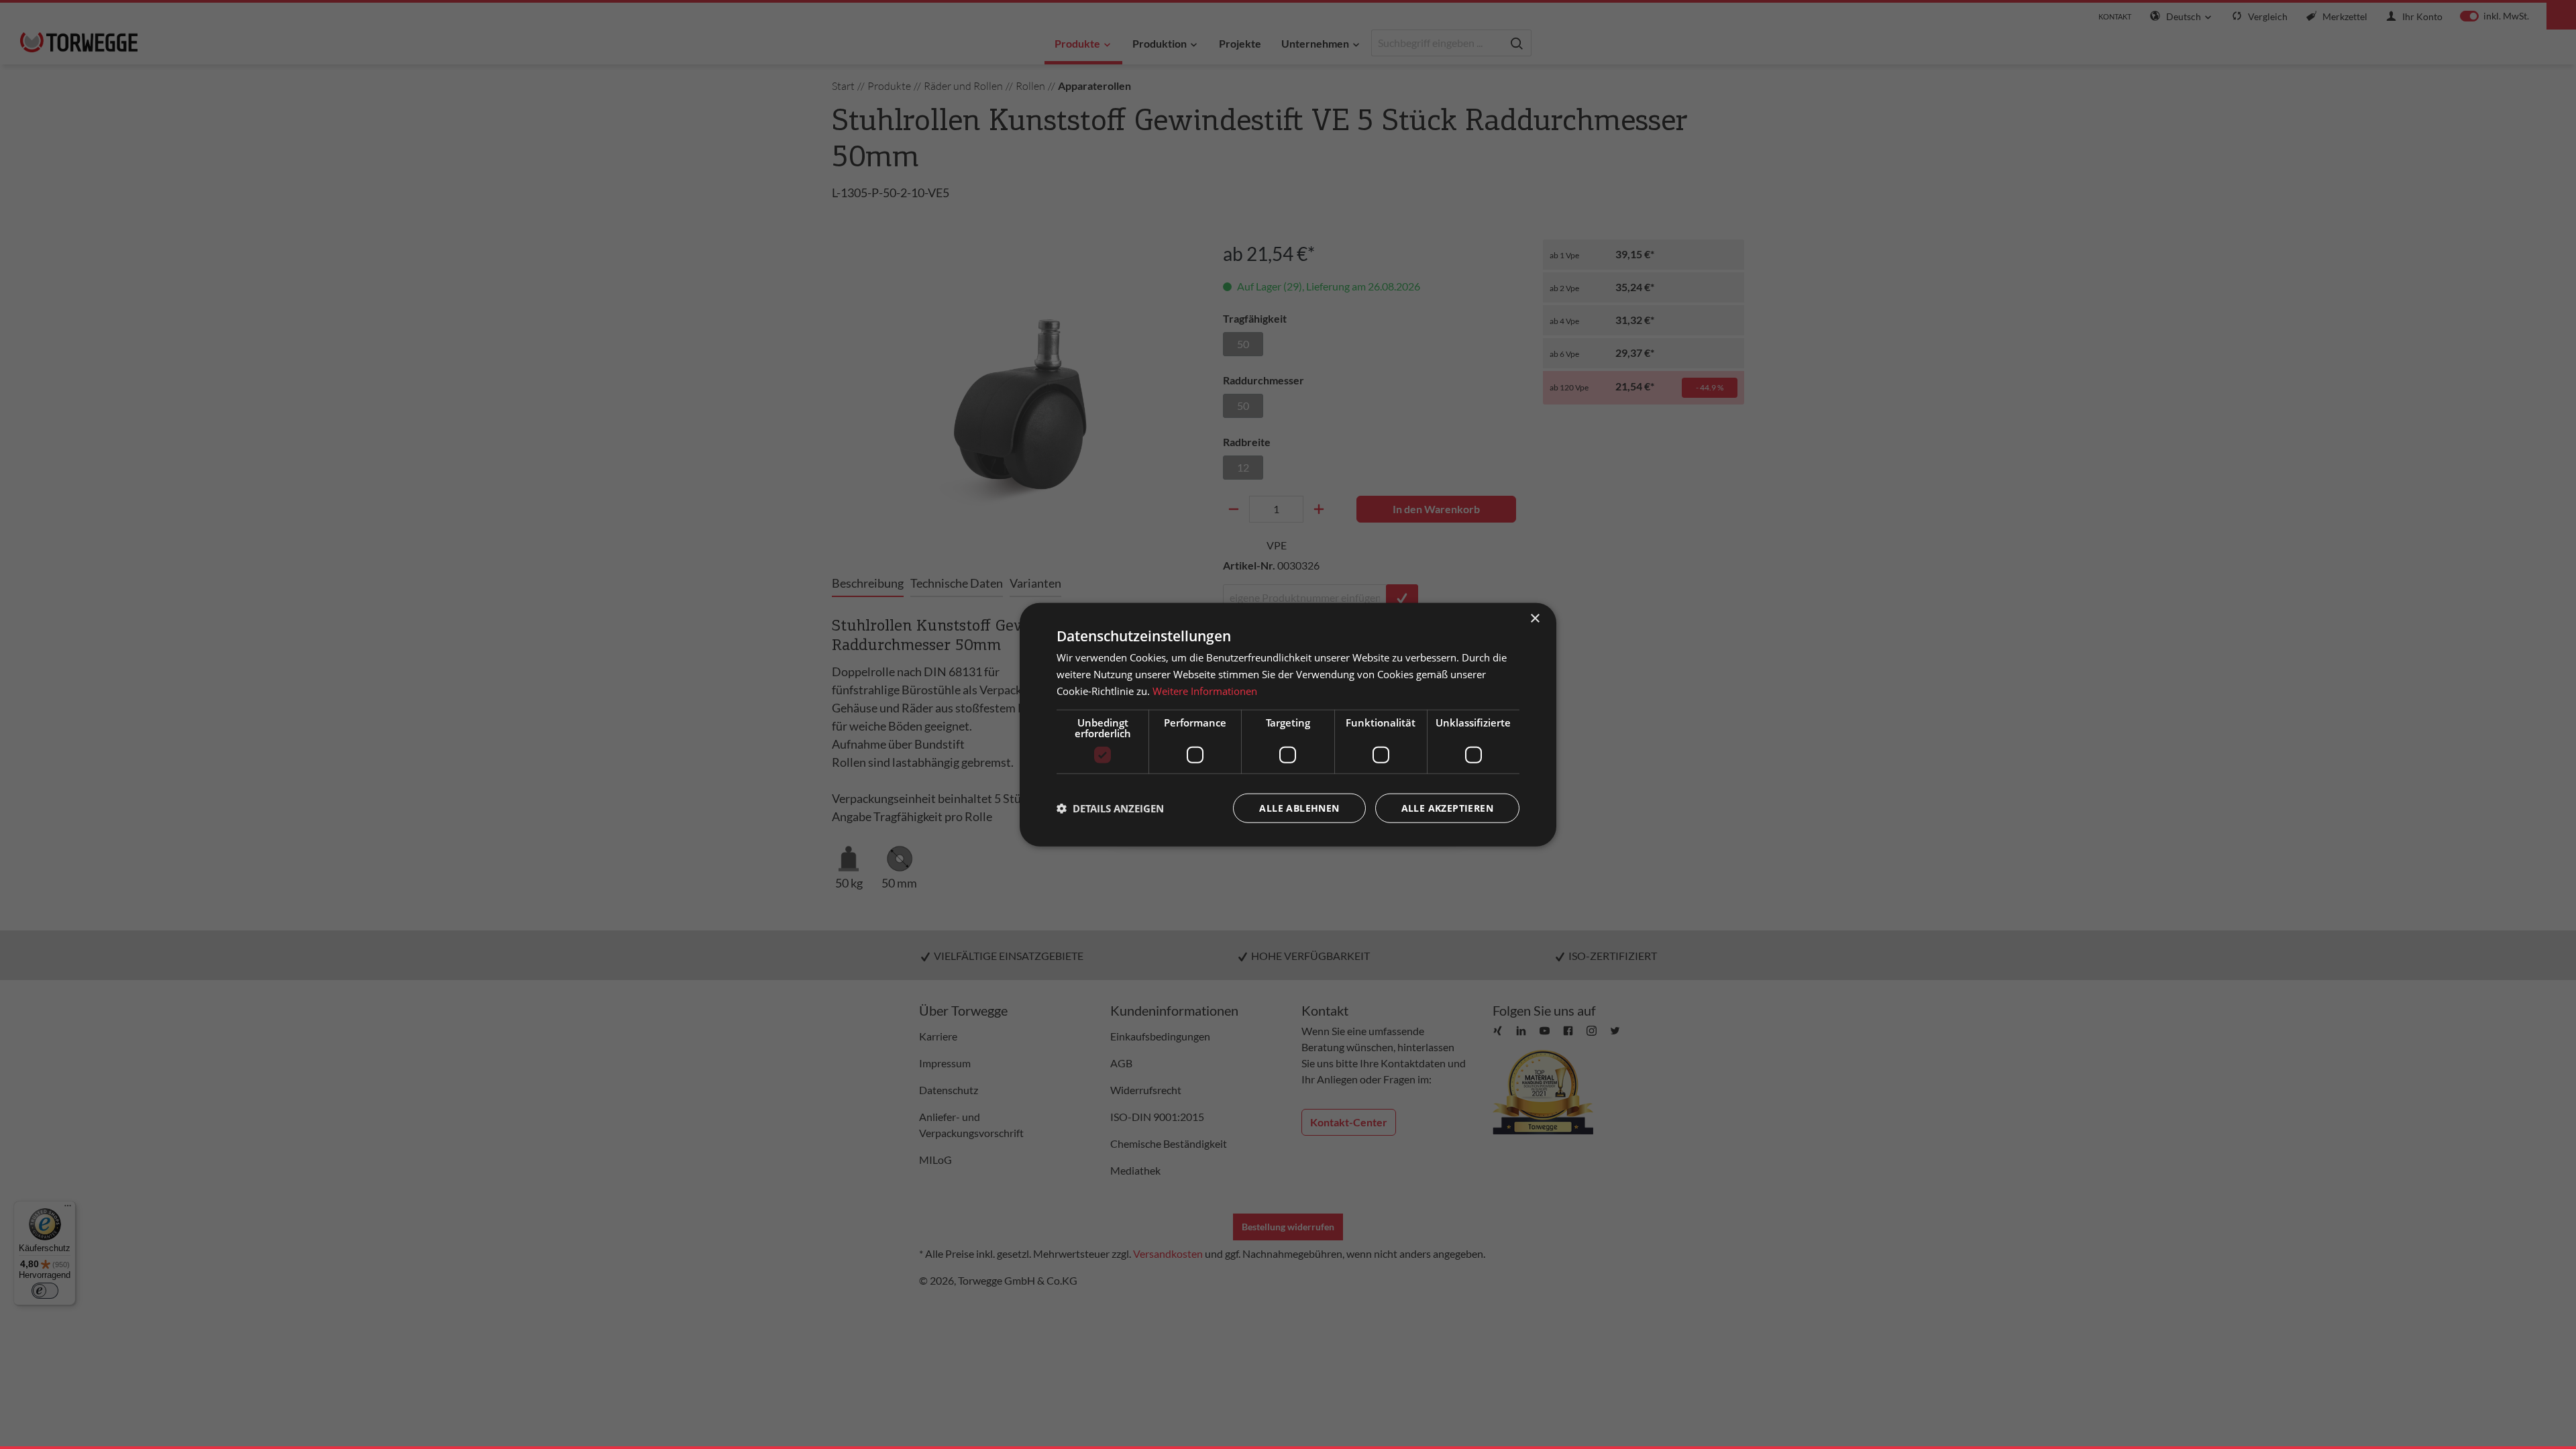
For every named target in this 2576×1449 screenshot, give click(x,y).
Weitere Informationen (1205, 691)
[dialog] (1288, 725)
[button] (1110, 808)
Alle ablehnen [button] (1299, 807)
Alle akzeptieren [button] (1447, 807)
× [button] (1535, 619)
